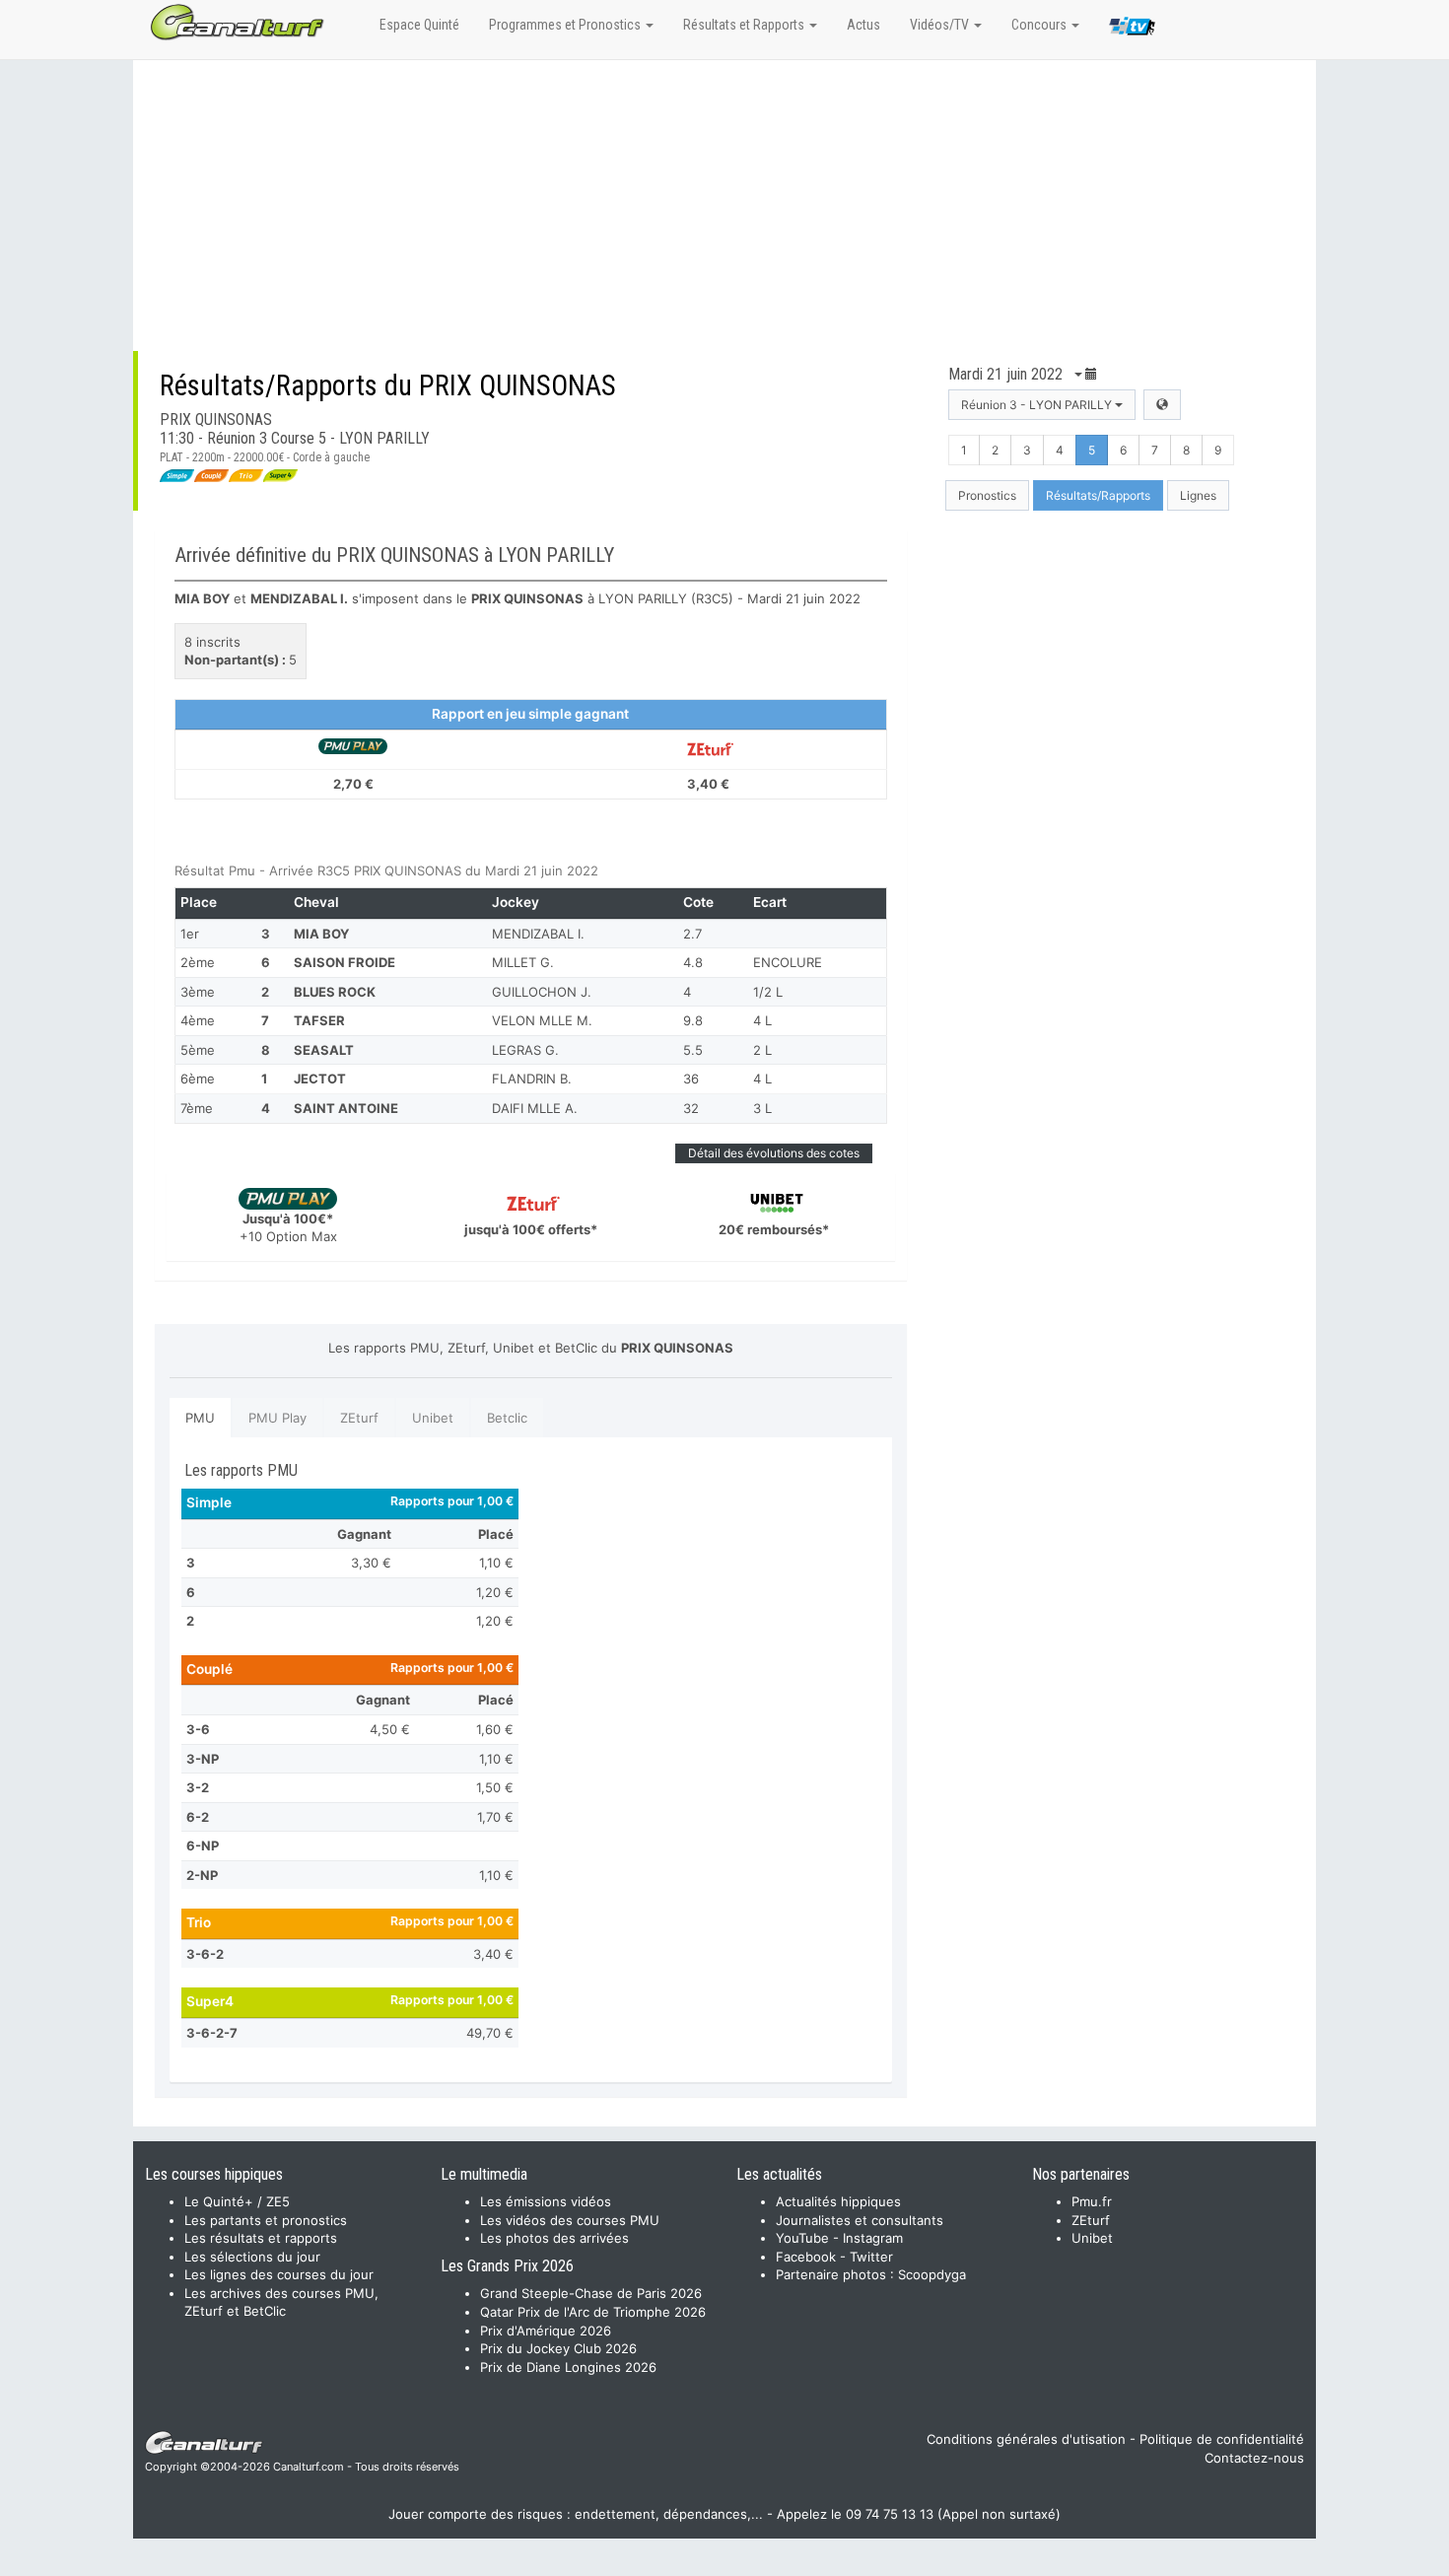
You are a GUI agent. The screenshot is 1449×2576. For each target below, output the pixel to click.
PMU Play (277, 1418)
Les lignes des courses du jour (279, 2274)
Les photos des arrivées (554, 2238)
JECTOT (320, 1079)
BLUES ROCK (335, 992)
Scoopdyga (932, 2274)
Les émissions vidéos (546, 2201)
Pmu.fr (1092, 2201)
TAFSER (319, 1020)
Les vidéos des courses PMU (570, 2220)
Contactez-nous (1254, 2458)
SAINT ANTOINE (346, 1108)
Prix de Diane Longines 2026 (568, 2367)
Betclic (507, 1418)
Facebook (806, 2257)
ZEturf (359, 1418)
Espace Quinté (419, 25)
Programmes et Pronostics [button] (566, 25)
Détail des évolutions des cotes (774, 1153)
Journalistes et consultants (860, 2220)
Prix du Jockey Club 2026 (558, 2348)
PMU (200, 1418)
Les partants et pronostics (266, 2220)
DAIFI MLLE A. (535, 1108)
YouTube (802, 2238)
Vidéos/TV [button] (941, 25)
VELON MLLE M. (542, 1020)
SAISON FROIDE (345, 962)
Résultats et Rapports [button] (745, 25)
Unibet (433, 1418)
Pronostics (987, 495)
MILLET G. (523, 962)
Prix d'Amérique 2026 (546, 2331)
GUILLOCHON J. (542, 992)
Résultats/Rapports (1098, 495)
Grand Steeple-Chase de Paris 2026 (591, 2293)
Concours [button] (1040, 25)
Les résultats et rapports (261, 2238)
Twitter (871, 2257)
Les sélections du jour (252, 2257)
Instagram (873, 2238)
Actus (863, 25)
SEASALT (324, 1050)
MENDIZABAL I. (538, 934)
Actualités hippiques (838, 2201)
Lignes (1198, 495)
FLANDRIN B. (532, 1079)
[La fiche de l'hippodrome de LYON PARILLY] (1162, 405)
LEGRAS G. (525, 1050)
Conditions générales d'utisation (1026, 2439)
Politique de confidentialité (1222, 2439)
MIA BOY (321, 934)
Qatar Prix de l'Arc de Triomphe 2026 (593, 2312)
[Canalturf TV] (1132, 30)
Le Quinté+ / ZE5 (237, 2201)
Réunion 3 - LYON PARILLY (1038, 405)
